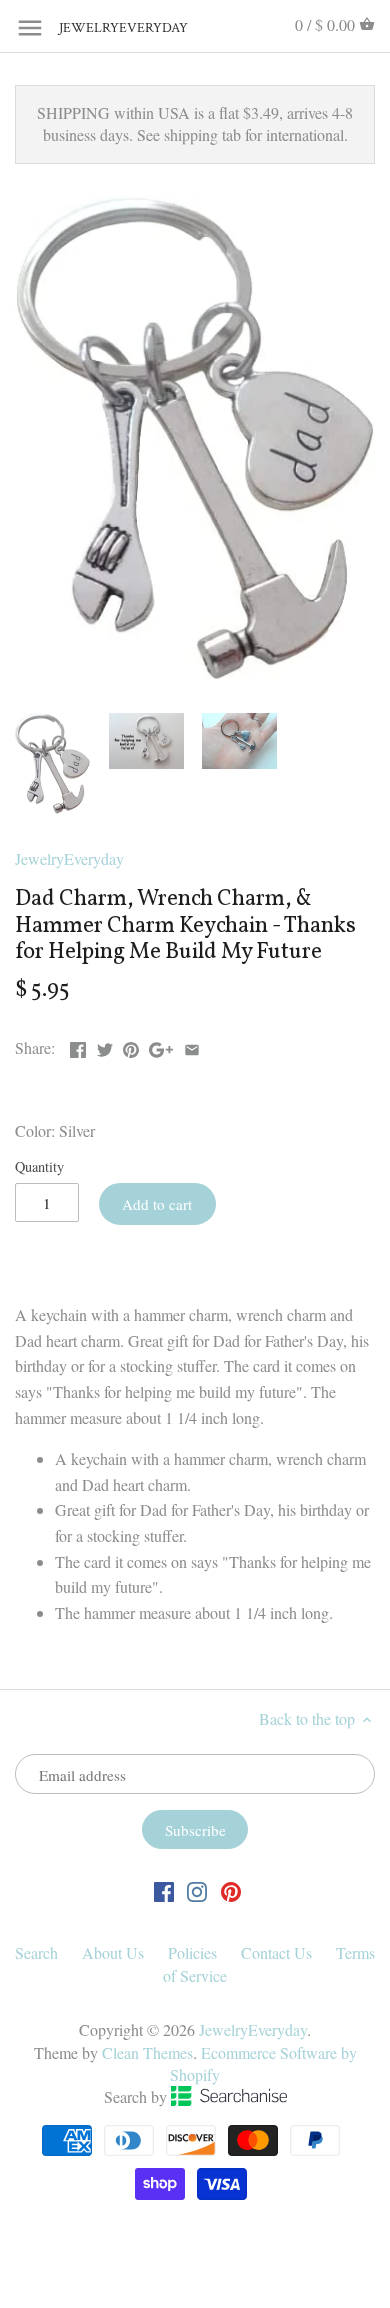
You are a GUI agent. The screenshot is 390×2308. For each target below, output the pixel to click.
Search (36, 1952)
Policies (192, 1952)
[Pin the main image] (131, 1045)
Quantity (39, 1166)
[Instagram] (197, 1889)
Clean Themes (147, 2052)
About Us (113, 1952)
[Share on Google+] (161, 1045)
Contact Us (276, 1952)
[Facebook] (164, 1889)
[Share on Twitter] (105, 1045)
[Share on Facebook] (78, 1045)
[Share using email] (192, 1045)
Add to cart (157, 1204)
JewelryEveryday (109, 28)
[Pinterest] (231, 1889)
